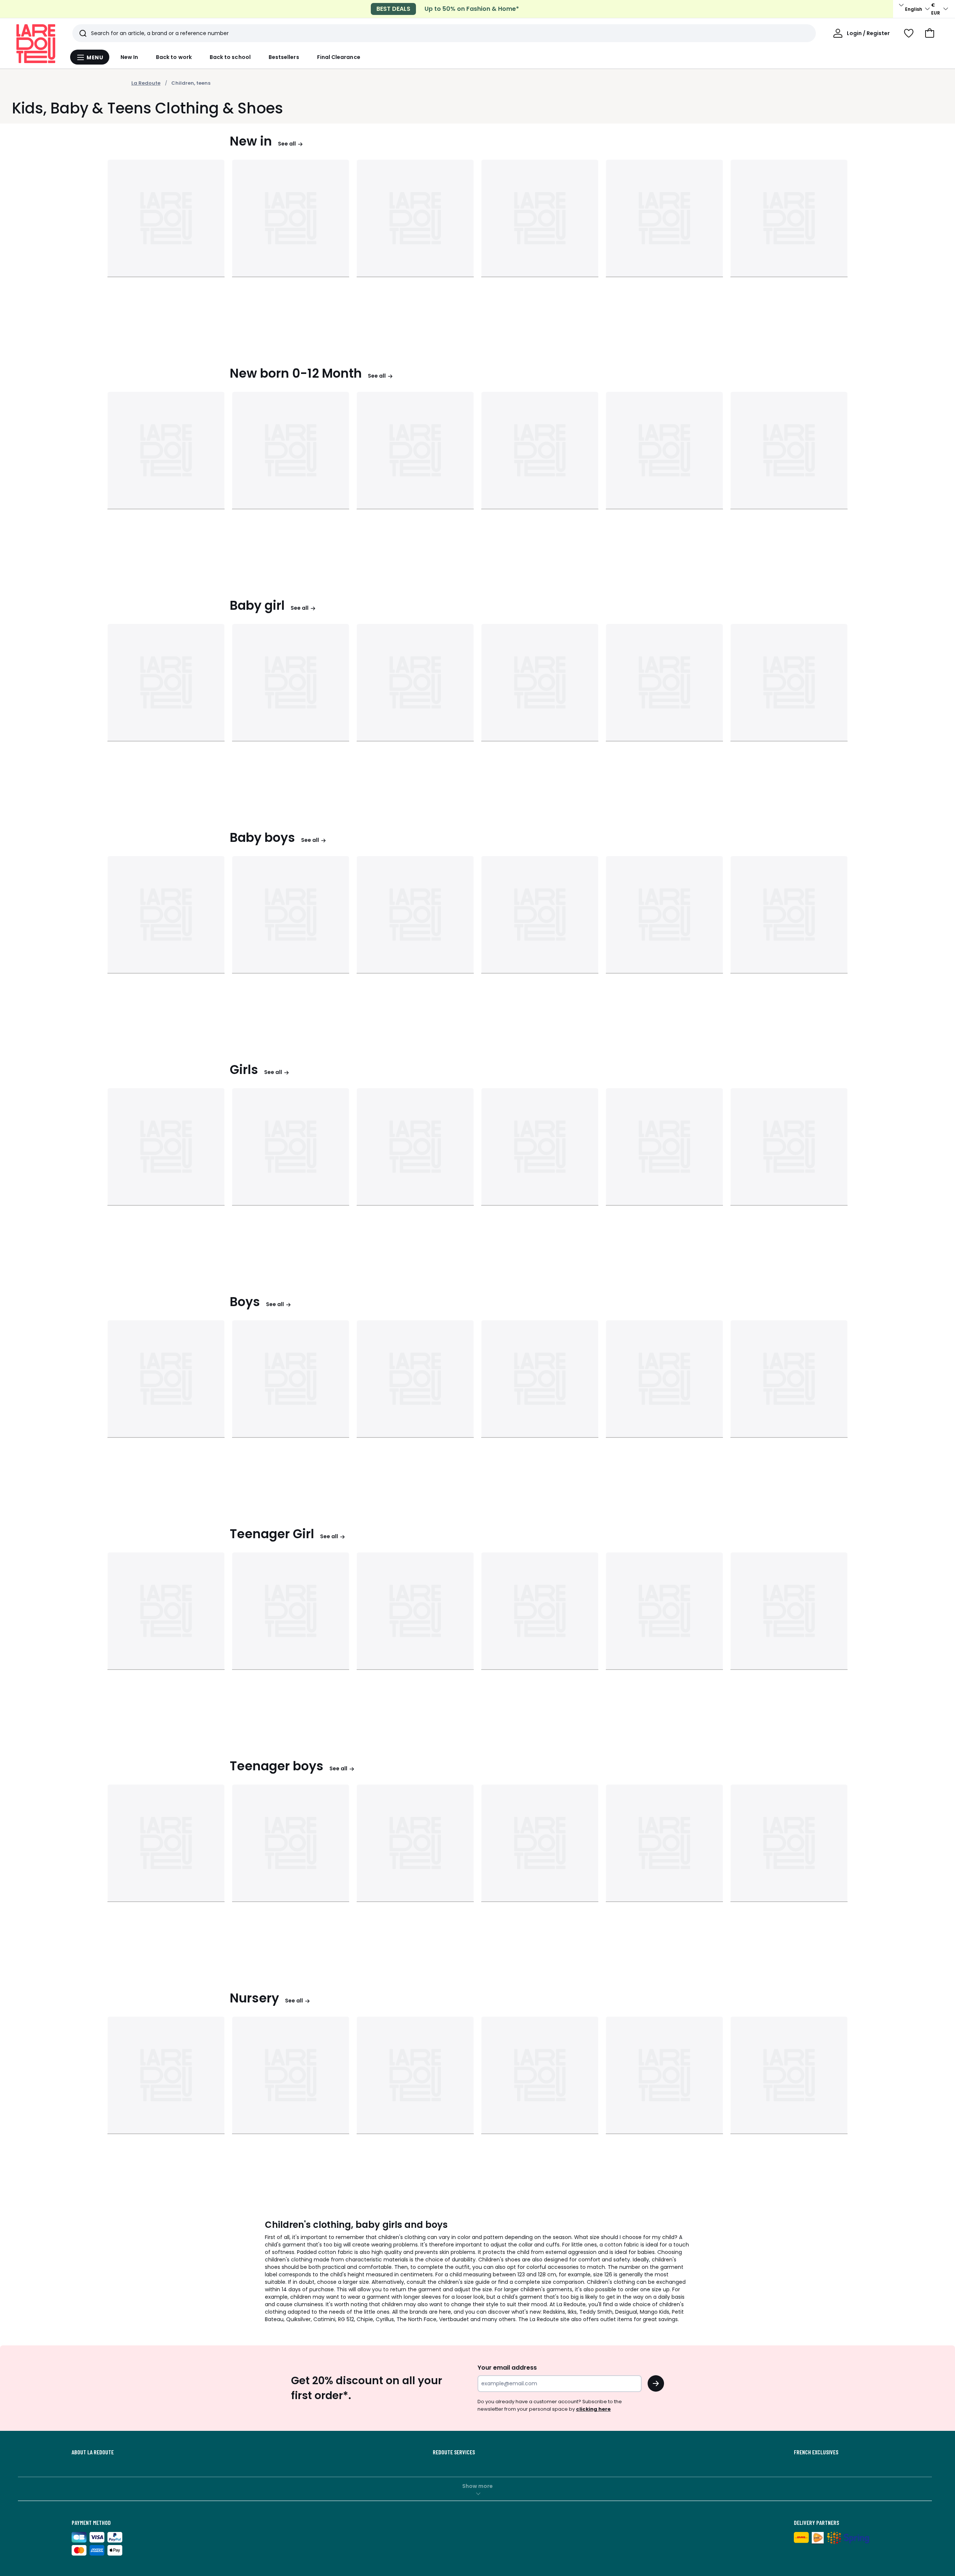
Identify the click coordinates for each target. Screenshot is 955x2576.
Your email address (507, 2368)
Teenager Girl (272, 1534)
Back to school (230, 57)
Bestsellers (284, 57)
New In (129, 57)
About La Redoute (93, 2452)
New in (251, 141)
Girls (244, 1070)
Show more (477, 2486)
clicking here (593, 2409)
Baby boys (262, 838)
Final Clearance (339, 57)
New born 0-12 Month (296, 373)
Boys (245, 1302)
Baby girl (257, 605)
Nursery (254, 1998)
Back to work (174, 57)
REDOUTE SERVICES (454, 2452)
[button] (930, 33)
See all (287, 144)
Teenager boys (277, 1766)
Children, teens (191, 83)
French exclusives (816, 2452)
